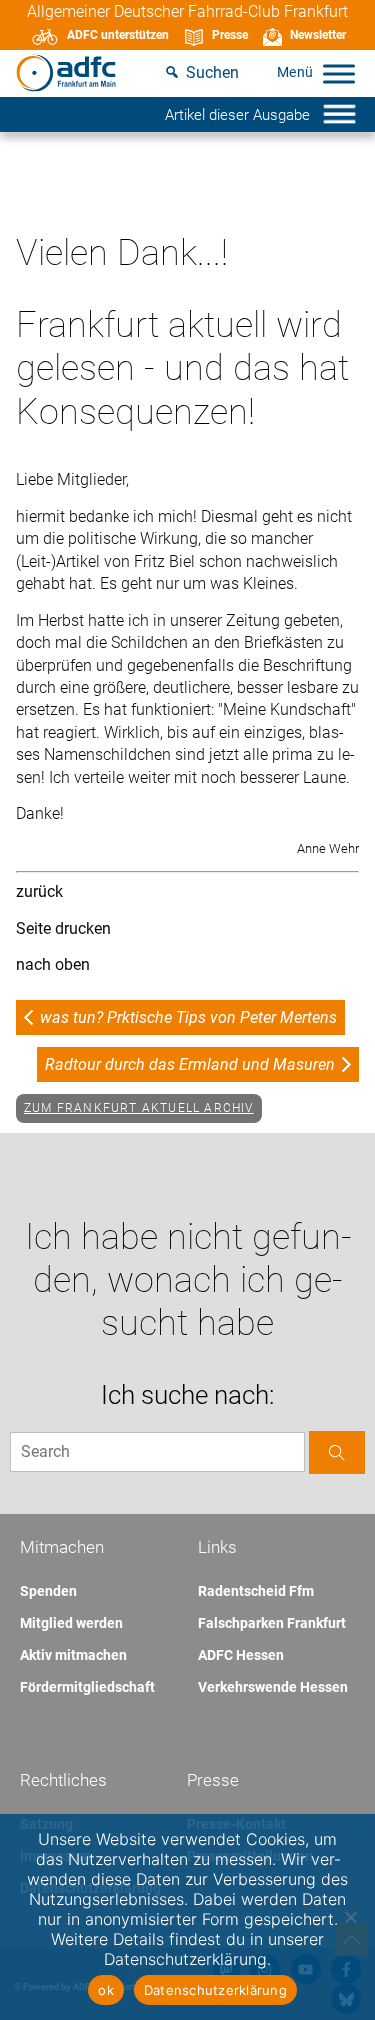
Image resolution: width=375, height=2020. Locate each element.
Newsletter (318, 35)
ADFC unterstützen (118, 35)
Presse (230, 35)
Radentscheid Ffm (256, 1591)
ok (106, 1990)
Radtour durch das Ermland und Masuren (190, 1064)
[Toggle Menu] (339, 73)
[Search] (337, 1452)
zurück (39, 891)
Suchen (212, 72)
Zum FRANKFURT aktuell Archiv (139, 1108)
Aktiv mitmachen (73, 1655)
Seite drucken (63, 928)
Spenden (48, 1591)
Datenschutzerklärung (215, 1990)
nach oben (53, 964)
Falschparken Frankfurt (272, 1623)
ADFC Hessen (241, 1655)
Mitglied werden (71, 1623)
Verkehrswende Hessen (273, 1687)
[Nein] (350, 1917)
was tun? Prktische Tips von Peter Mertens (188, 1017)
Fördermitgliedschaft (87, 1687)
